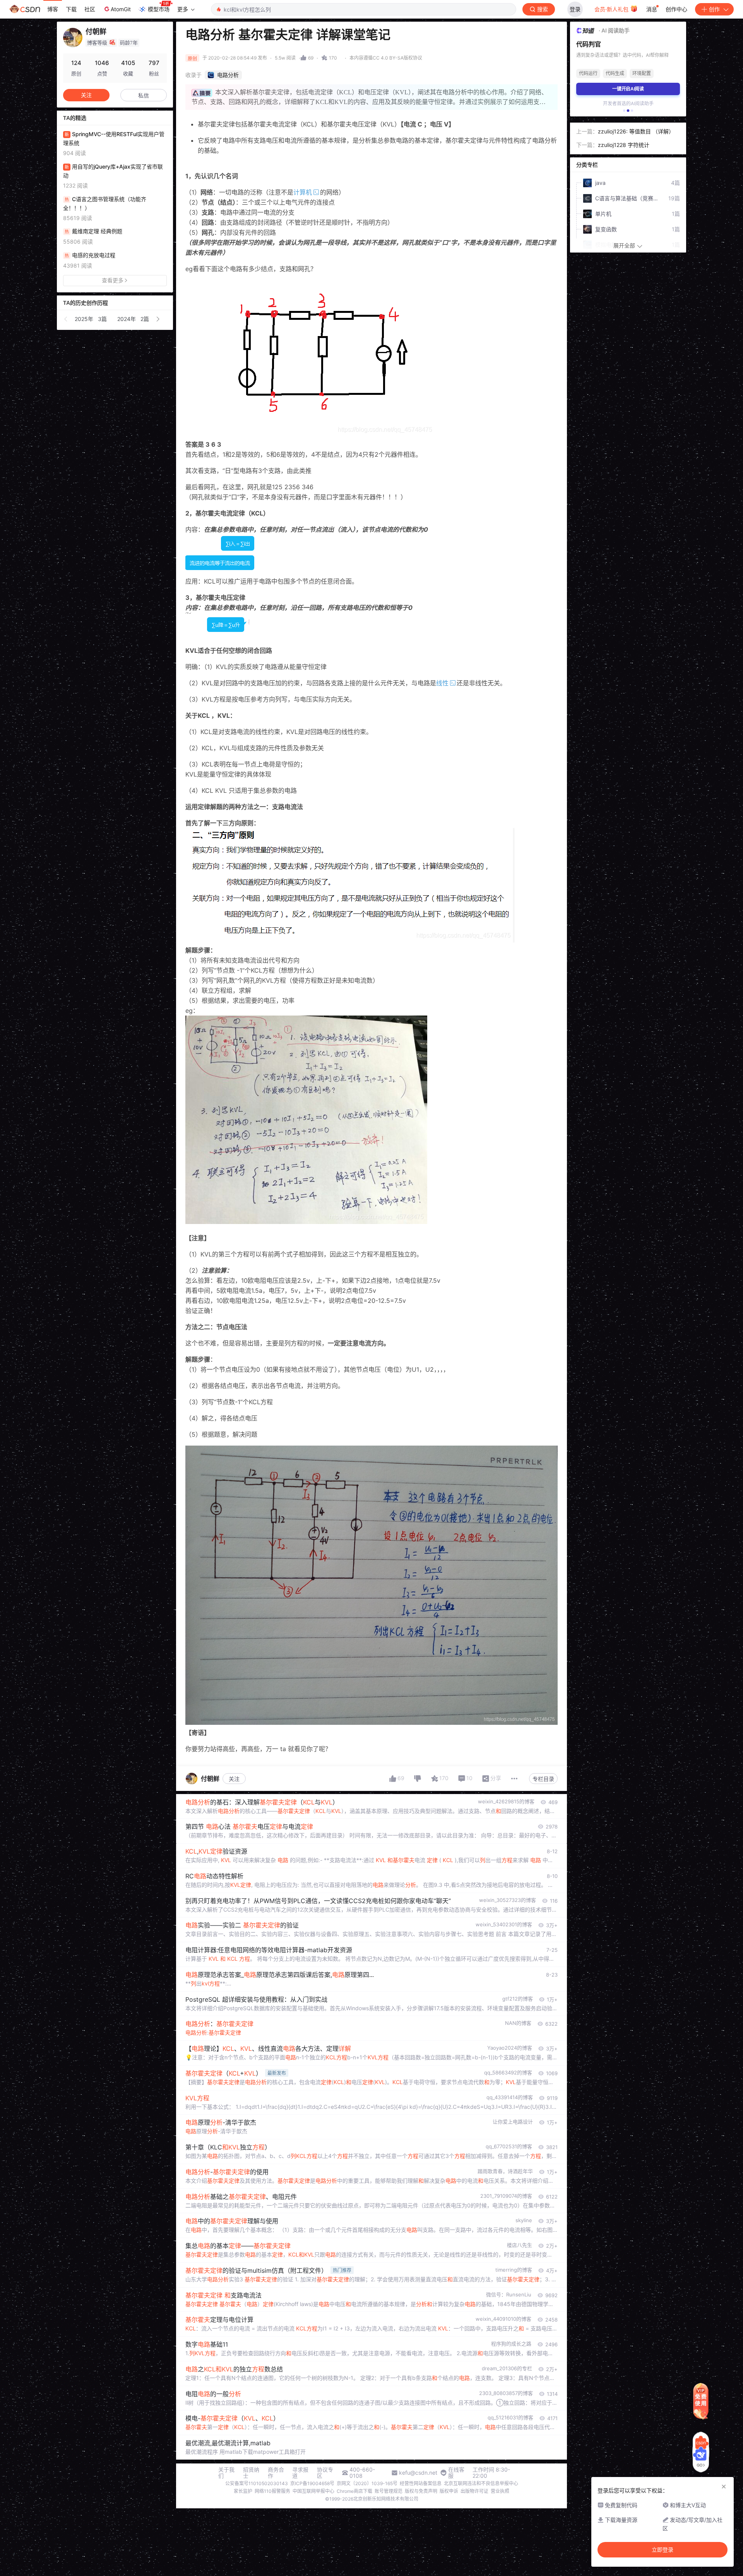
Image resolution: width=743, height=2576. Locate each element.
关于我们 (226, 2473)
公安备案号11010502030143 (257, 2483)
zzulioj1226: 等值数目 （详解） (636, 131)
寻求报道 (300, 2473)
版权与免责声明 (421, 2491)
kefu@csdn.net (418, 2473)
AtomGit (121, 9)
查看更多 (113, 280)
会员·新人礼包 (612, 9)
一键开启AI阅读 (628, 89)
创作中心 (676, 9)
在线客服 (456, 2473)
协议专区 (325, 2473)
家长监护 (243, 2491)
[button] (66, 319)
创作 (714, 9)
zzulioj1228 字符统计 (624, 145)
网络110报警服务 (272, 2491)
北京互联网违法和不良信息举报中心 (481, 2483)
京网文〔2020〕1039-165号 (367, 2483)
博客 (53, 9)
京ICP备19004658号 (312, 2483)
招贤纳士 (251, 2473)
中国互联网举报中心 (313, 2491)
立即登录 (663, 2550)
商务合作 (276, 2473)
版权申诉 (449, 2491)
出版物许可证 (474, 2491)
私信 (144, 95)
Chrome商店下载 (354, 2491)
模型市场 (159, 9)
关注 (234, 1779)
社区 (90, 9)
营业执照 (500, 2491)
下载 (71, 9)
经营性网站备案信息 (421, 2483)
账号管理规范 (389, 2491)
